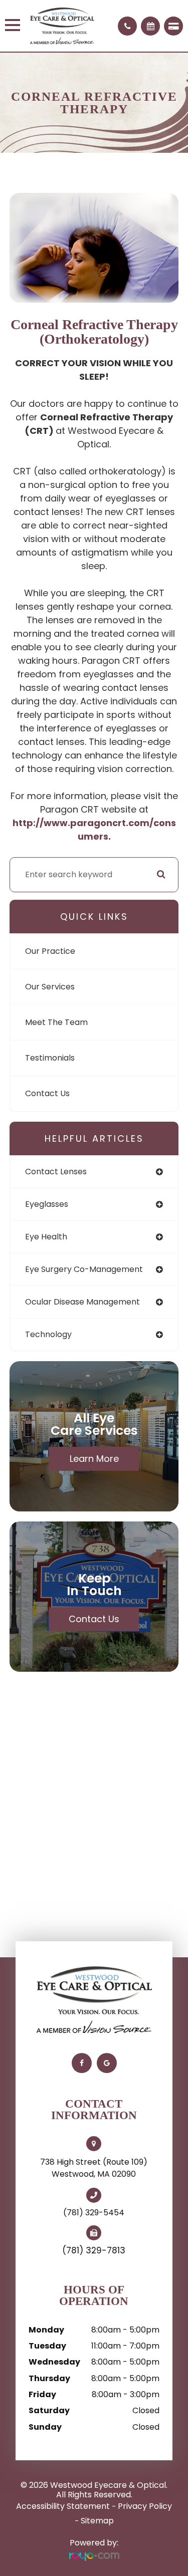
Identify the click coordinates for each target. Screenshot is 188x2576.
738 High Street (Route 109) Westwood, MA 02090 (94, 2168)
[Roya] (94, 2557)
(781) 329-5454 (94, 2213)
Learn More (94, 1459)
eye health (46, 1237)
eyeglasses (47, 1204)
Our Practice (50, 951)
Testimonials (50, 1058)
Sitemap (97, 2521)
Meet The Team (56, 1022)
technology (48, 1334)
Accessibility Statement (63, 2506)
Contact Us (47, 1093)
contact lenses (56, 1172)
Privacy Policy (145, 2506)
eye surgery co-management (84, 1269)
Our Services (50, 987)
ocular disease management (82, 1302)
